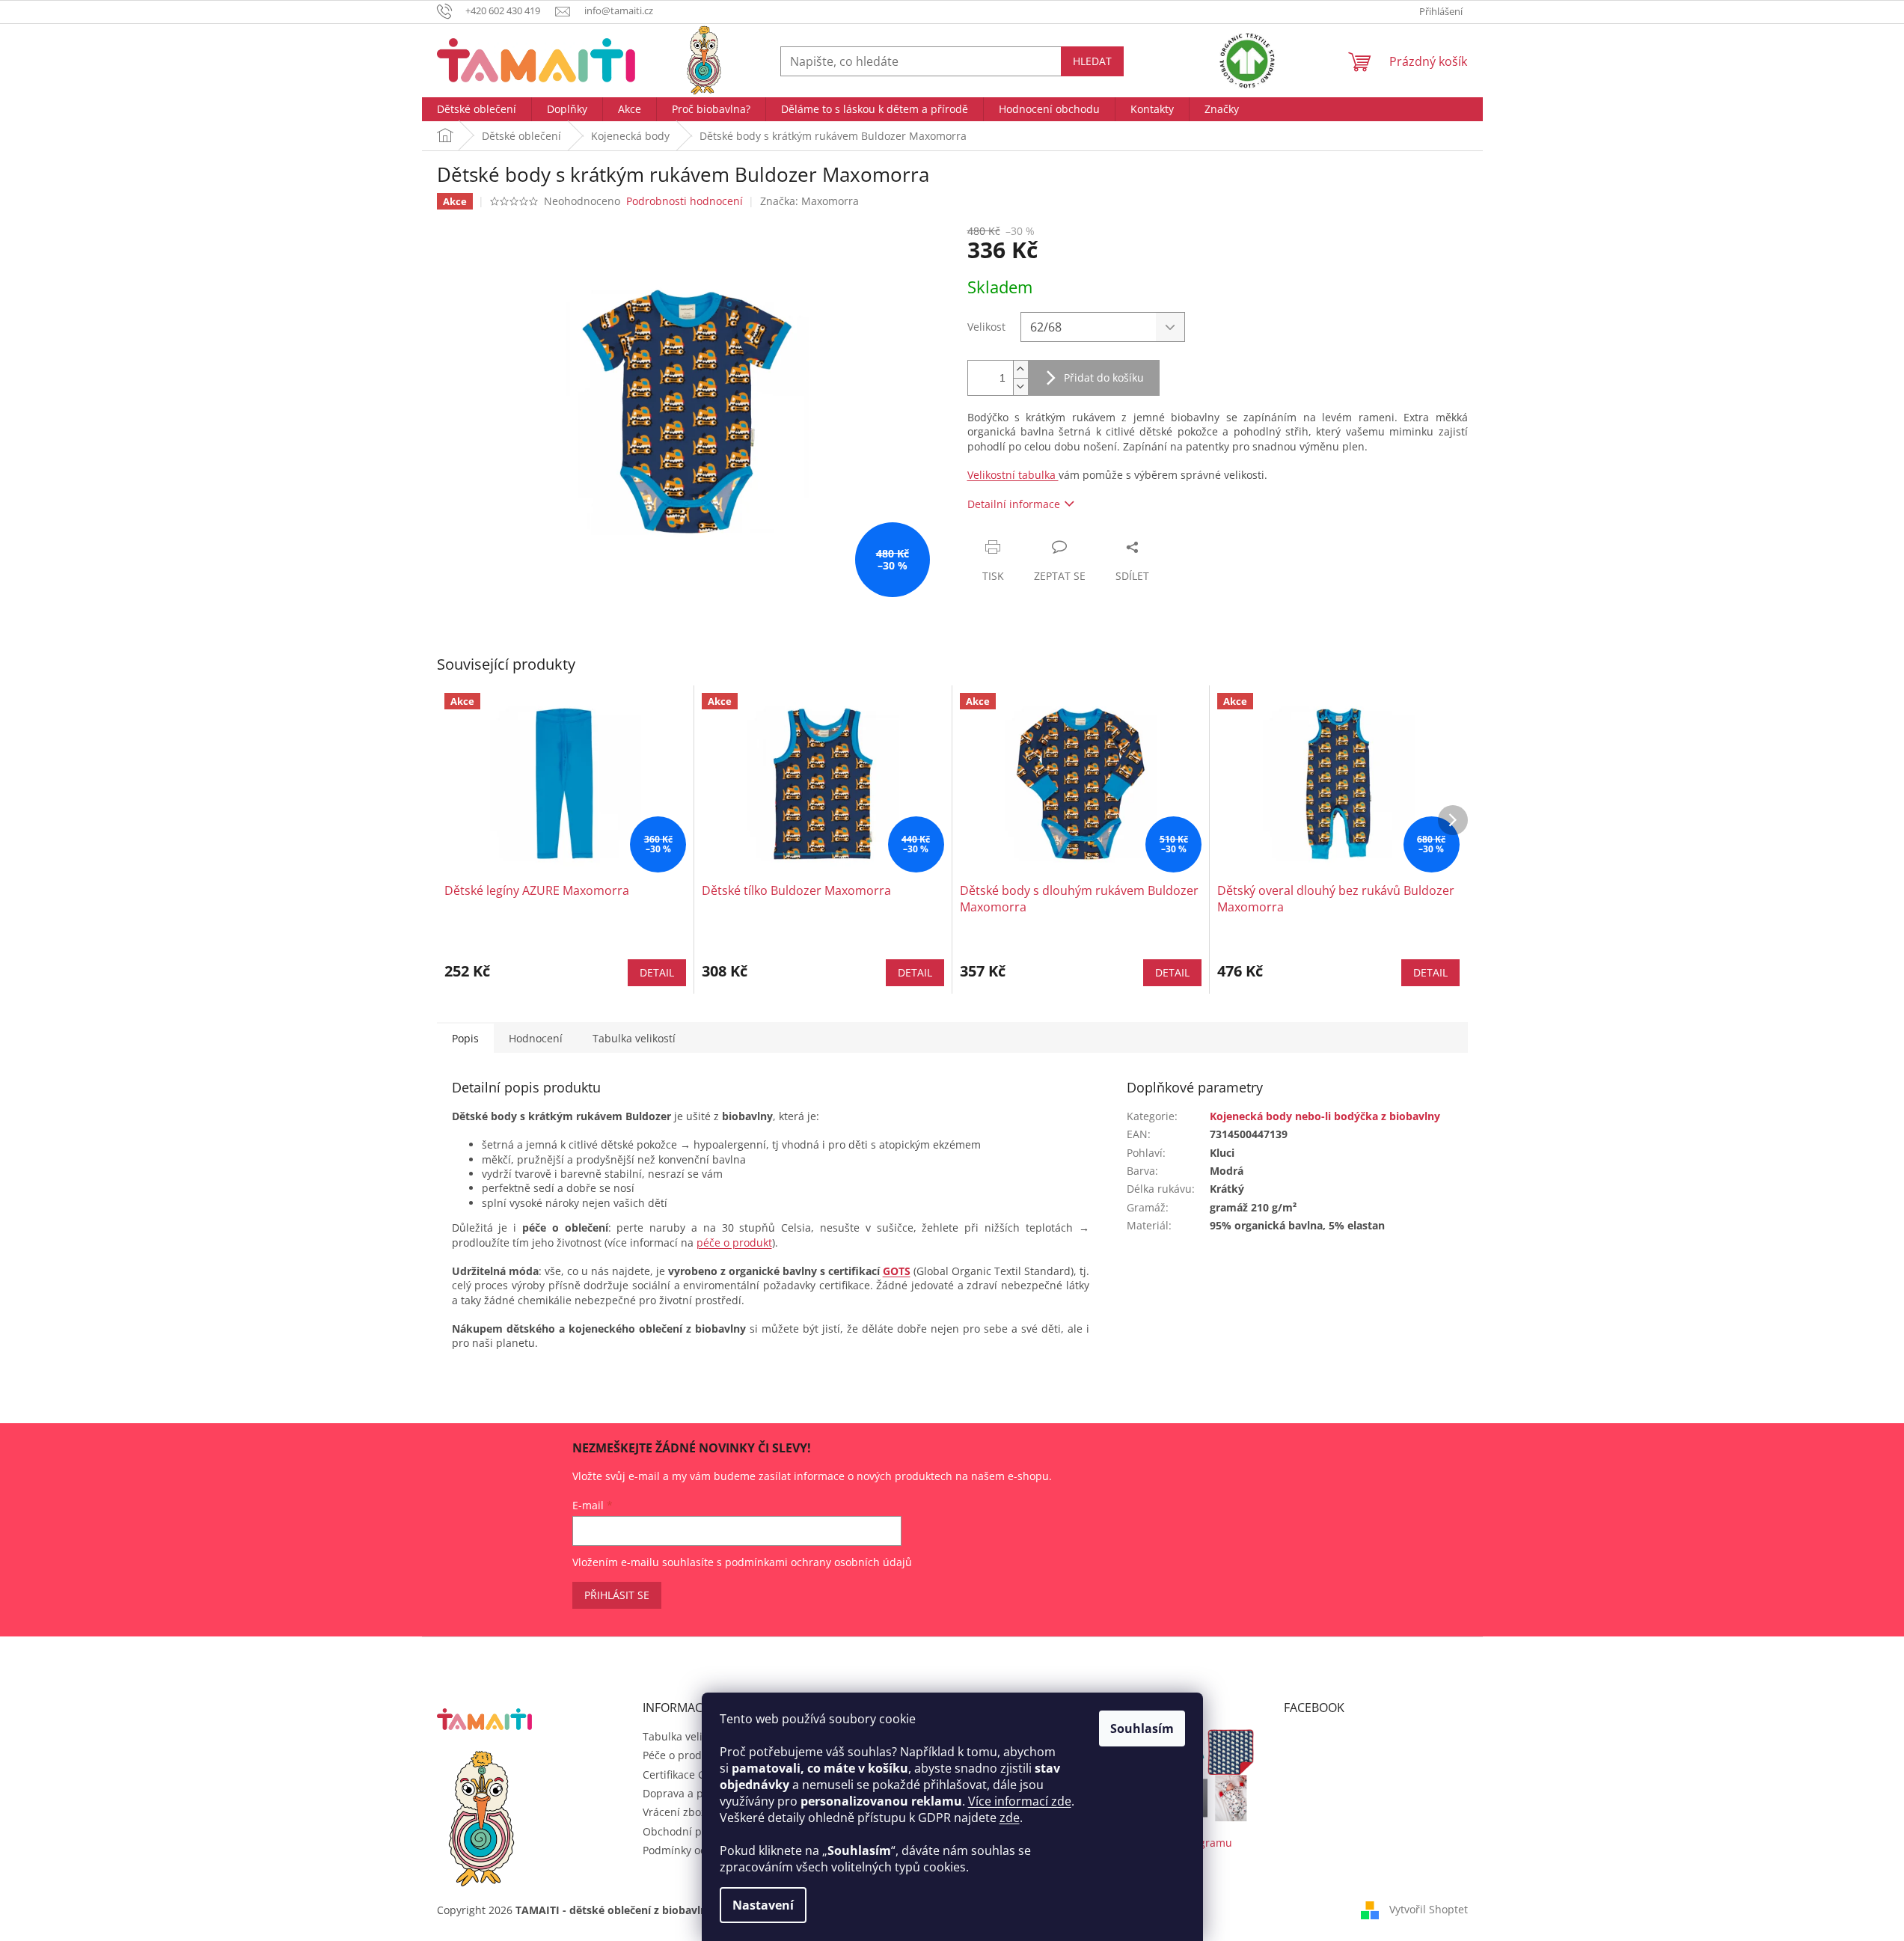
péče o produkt (734, 1242)
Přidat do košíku (1104, 377)
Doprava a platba (686, 1793)
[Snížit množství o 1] (1020, 386)
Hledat (1092, 61)
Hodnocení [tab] (536, 1038)
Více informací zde (1020, 1801)
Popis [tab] (465, 1038)
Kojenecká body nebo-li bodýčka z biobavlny (1325, 1116)
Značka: (809, 201)
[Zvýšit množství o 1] (1020, 369)
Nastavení (763, 1905)
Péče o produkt (680, 1755)
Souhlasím (1142, 1728)
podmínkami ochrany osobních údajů (818, 1562)
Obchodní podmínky (694, 1831)
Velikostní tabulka (1013, 475)
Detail (657, 972)
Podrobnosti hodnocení (685, 201)
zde (1010, 1818)
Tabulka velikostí (684, 1736)
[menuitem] (477, 109)
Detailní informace (1014, 504)
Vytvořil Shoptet (1429, 1909)
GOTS (897, 1271)
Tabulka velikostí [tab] (634, 1038)
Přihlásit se (617, 1595)
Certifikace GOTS (684, 1775)
